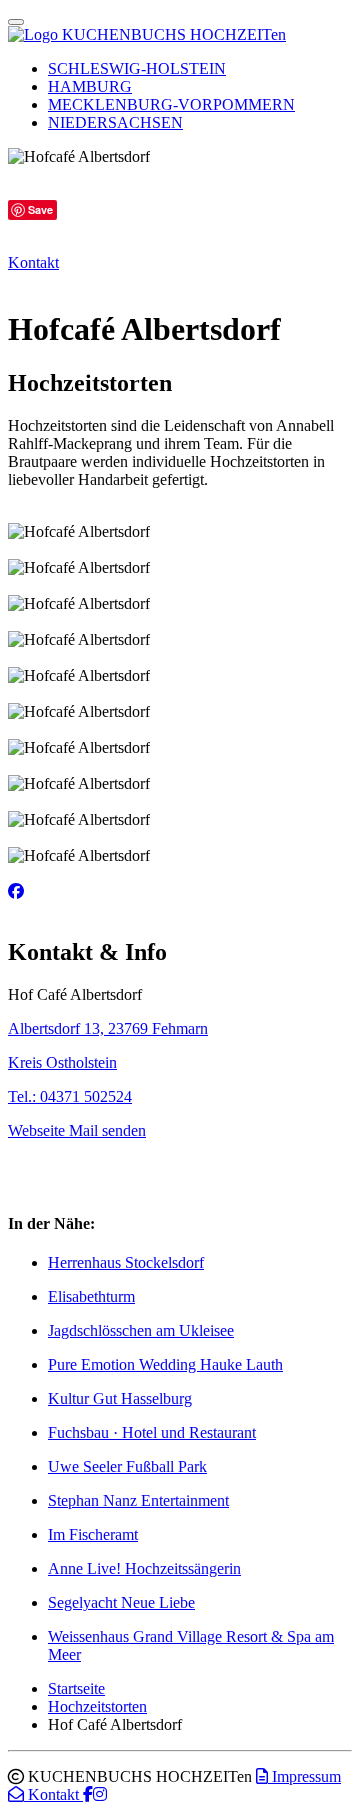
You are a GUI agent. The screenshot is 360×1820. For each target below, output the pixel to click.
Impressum (304, 1776)
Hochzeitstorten (97, 1706)
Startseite (76, 1688)
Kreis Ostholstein (62, 1062)
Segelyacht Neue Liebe (121, 1602)
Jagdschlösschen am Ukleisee (141, 1330)
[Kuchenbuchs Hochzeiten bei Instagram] (100, 1794)
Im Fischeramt (93, 1534)
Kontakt (33, 262)
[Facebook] (16, 891)
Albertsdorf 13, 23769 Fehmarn (108, 1028)
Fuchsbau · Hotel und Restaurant (152, 1432)
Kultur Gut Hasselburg (120, 1398)
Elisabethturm (91, 1296)
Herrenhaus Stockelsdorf (126, 1262)
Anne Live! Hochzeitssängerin (144, 1568)
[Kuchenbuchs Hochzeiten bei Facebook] (88, 1794)
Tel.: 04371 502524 (70, 1096)
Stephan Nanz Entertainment (138, 1500)
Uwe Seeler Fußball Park (127, 1466)
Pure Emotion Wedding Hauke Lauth (165, 1364)
